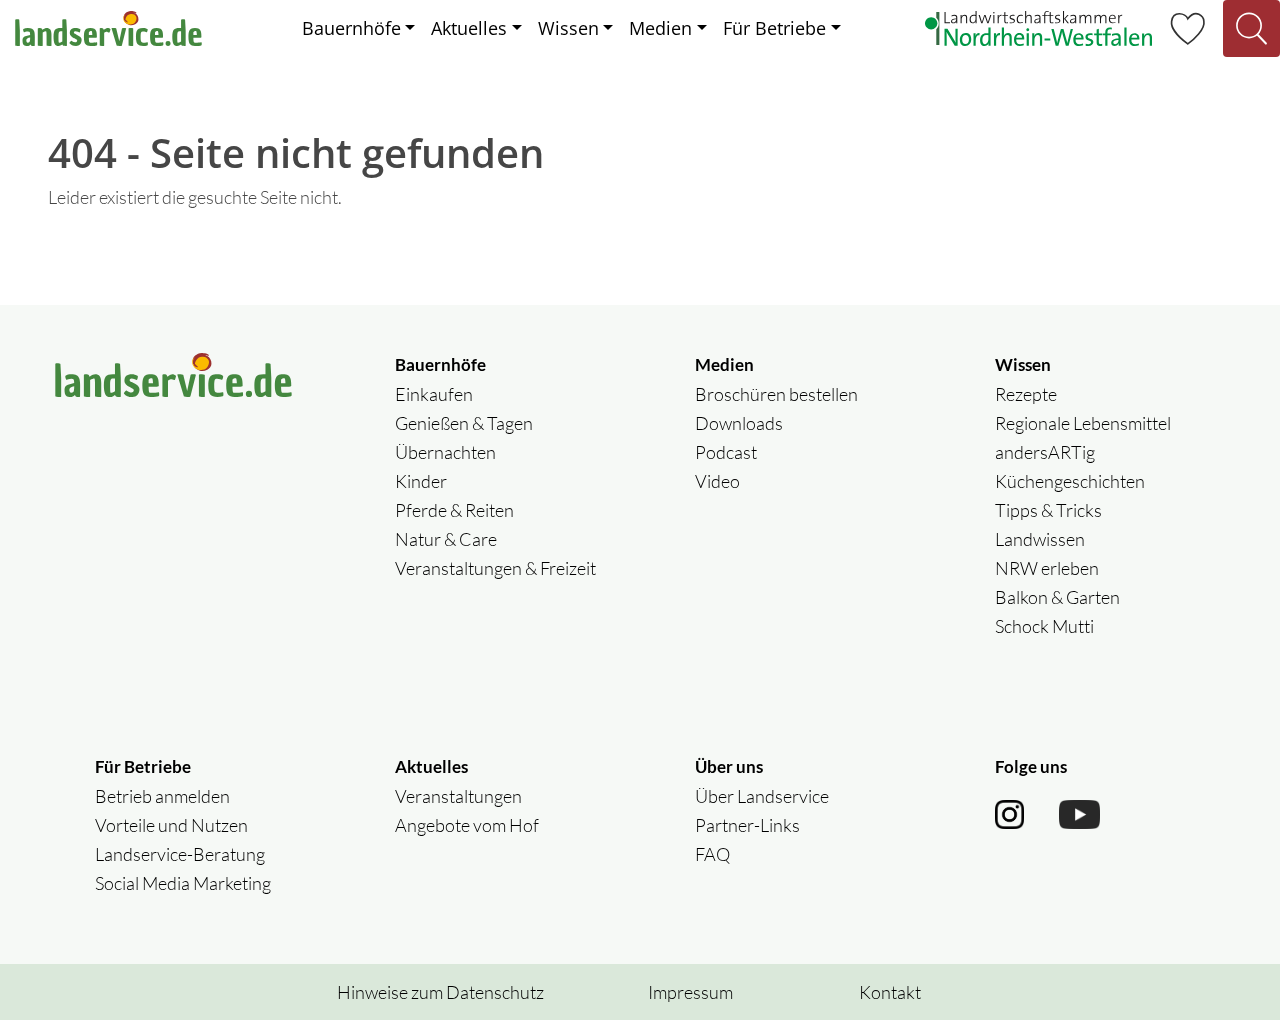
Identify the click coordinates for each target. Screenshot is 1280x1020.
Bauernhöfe (351, 28)
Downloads (739, 423)
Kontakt (890, 992)
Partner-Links (747, 825)
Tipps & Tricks (1048, 510)
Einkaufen (434, 394)
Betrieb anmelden (162, 796)
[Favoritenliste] (1187, 26)
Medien (660, 28)
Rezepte (1026, 394)
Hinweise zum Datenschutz (440, 992)
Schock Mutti (1044, 626)
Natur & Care (446, 539)
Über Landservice (762, 796)
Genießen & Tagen (464, 423)
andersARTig (1045, 452)
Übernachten (445, 452)
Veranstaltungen (458, 796)
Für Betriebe (774, 28)
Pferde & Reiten (454, 510)
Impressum (690, 992)
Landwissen (1040, 539)
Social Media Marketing (183, 883)
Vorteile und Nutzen (171, 825)
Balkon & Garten (1057, 597)
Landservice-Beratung (180, 854)
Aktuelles (469, 28)
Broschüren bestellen (776, 394)
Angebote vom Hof (467, 825)
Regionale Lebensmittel (1083, 423)
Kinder (421, 481)
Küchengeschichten (1070, 481)
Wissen (568, 28)
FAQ (712, 854)
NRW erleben (1047, 568)
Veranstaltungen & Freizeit (495, 568)
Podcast (726, 452)
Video (717, 481)
